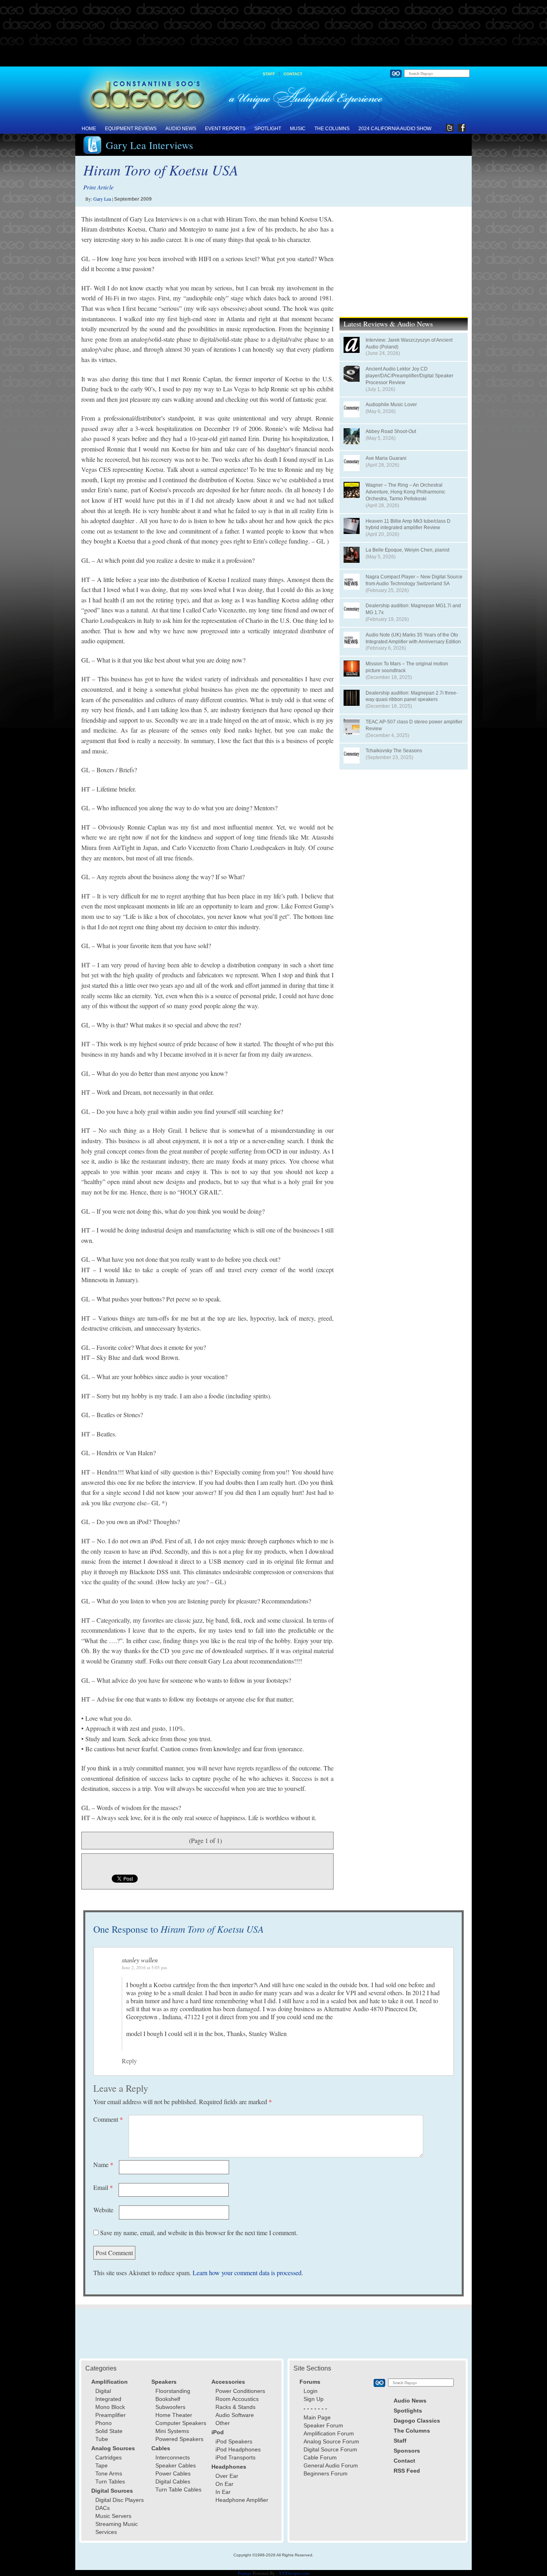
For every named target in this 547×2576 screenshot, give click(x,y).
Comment (108, 2119)
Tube (102, 2439)
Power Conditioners (240, 2391)
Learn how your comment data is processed (247, 2273)
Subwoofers (170, 2407)
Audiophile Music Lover (391, 405)
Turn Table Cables (178, 2489)
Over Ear (227, 2476)
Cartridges (109, 2457)
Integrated (108, 2399)
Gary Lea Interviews (149, 145)
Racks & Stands (235, 2407)
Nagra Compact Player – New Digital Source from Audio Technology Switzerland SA (414, 580)
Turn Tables (110, 2481)
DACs (103, 2508)
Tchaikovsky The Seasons (394, 751)
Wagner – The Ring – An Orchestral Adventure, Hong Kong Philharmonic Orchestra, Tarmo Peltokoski (405, 492)
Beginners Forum (326, 2473)
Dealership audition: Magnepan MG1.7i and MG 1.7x (413, 609)
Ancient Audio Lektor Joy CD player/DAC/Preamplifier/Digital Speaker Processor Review (409, 376)
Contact (293, 74)
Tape (102, 2465)
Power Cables (173, 2473)
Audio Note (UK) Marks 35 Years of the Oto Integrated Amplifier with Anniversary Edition (413, 638)
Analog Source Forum (331, 2441)
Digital (103, 2391)
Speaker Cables (176, 2465)
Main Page (317, 2417)
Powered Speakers (179, 2439)
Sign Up (314, 2399)
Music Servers (113, 2516)
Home (89, 129)
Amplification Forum (329, 2433)
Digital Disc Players (120, 2500)
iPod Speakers (234, 2441)
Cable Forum (320, 2457)
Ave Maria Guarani (386, 458)
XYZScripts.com (294, 2573)
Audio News (181, 129)
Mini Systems (172, 2431)
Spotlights (408, 2411)
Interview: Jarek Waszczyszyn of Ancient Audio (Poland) (409, 343)
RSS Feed (407, 2471)
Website (103, 2210)
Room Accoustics (237, 2399)
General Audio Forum (331, 2465)
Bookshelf (168, 2399)
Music (298, 129)
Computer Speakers (181, 2423)
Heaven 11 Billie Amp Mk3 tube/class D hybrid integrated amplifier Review (408, 525)
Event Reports (225, 129)
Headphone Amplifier (242, 2500)
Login (311, 2391)
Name (103, 2164)
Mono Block (110, 2407)
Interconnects (173, 2457)
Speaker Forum (323, 2425)
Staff (269, 74)
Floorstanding (173, 2391)
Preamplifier (111, 2415)
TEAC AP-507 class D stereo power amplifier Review (414, 725)
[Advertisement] (273, 34)
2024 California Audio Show (395, 129)
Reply (129, 2061)
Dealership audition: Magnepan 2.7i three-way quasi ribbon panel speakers (412, 696)
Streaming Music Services (117, 2528)
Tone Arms (109, 2473)
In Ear (223, 2492)
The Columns (332, 129)
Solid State (109, 2431)
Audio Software (235, 2415)
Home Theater (174, 2415)
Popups (245, 2573)
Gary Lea (102, 199)
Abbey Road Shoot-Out (391, 431)
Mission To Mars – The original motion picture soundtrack (407, 667)
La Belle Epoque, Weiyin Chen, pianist (407, 550)
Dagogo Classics (417, 2421)
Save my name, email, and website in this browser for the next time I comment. (199, 2233)
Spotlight (268, 129)
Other (223, 2423)
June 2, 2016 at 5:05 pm (144, 1967)
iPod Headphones (238, 2449)
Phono (104, 2423)
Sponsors (407, 2451)
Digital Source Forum (330, 2449)
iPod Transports (235, 2457)
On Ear (224, 2484)
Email (103, 2187)
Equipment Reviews (131, 129)
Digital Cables (173, 2481)
